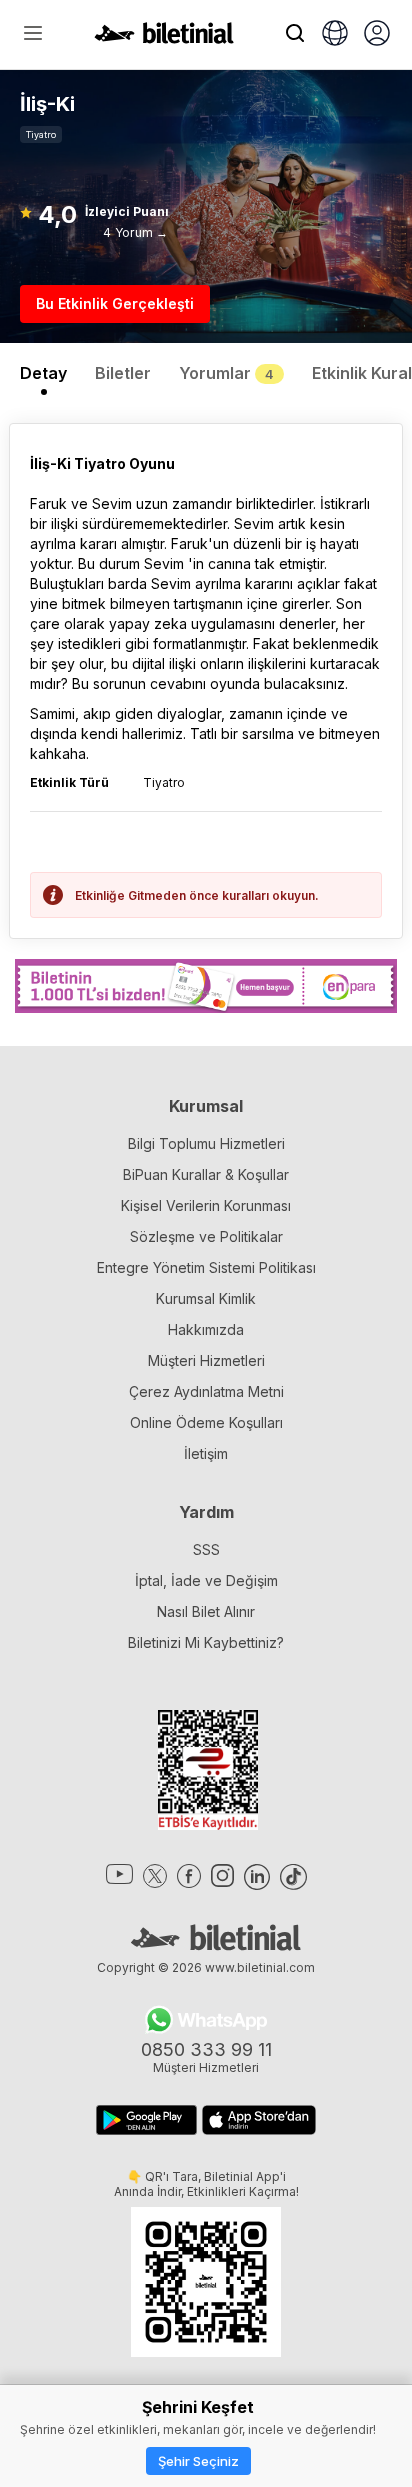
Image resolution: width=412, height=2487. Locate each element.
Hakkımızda (206, 1329)
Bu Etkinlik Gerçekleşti (115, 303)
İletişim (206, 1453)
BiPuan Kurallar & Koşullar (206, 1174)
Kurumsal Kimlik (206, 1298)
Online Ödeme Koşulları (206, 1422)
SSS (206, 1549)
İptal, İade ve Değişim (206, 1580)
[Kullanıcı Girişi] (377, 35)
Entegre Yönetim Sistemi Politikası (206, 1267)
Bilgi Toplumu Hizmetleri (206, 1143)
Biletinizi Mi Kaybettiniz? (206, 1642)
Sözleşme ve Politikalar (206, 1236)
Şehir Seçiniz (198, 2461)
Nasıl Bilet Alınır (206, 1611)
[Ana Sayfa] (164, 38)
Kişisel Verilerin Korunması (206, 1205)
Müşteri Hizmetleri (206, 1360)
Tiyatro (41, 134)
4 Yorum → (135, 232)
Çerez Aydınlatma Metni (206, 1391)
